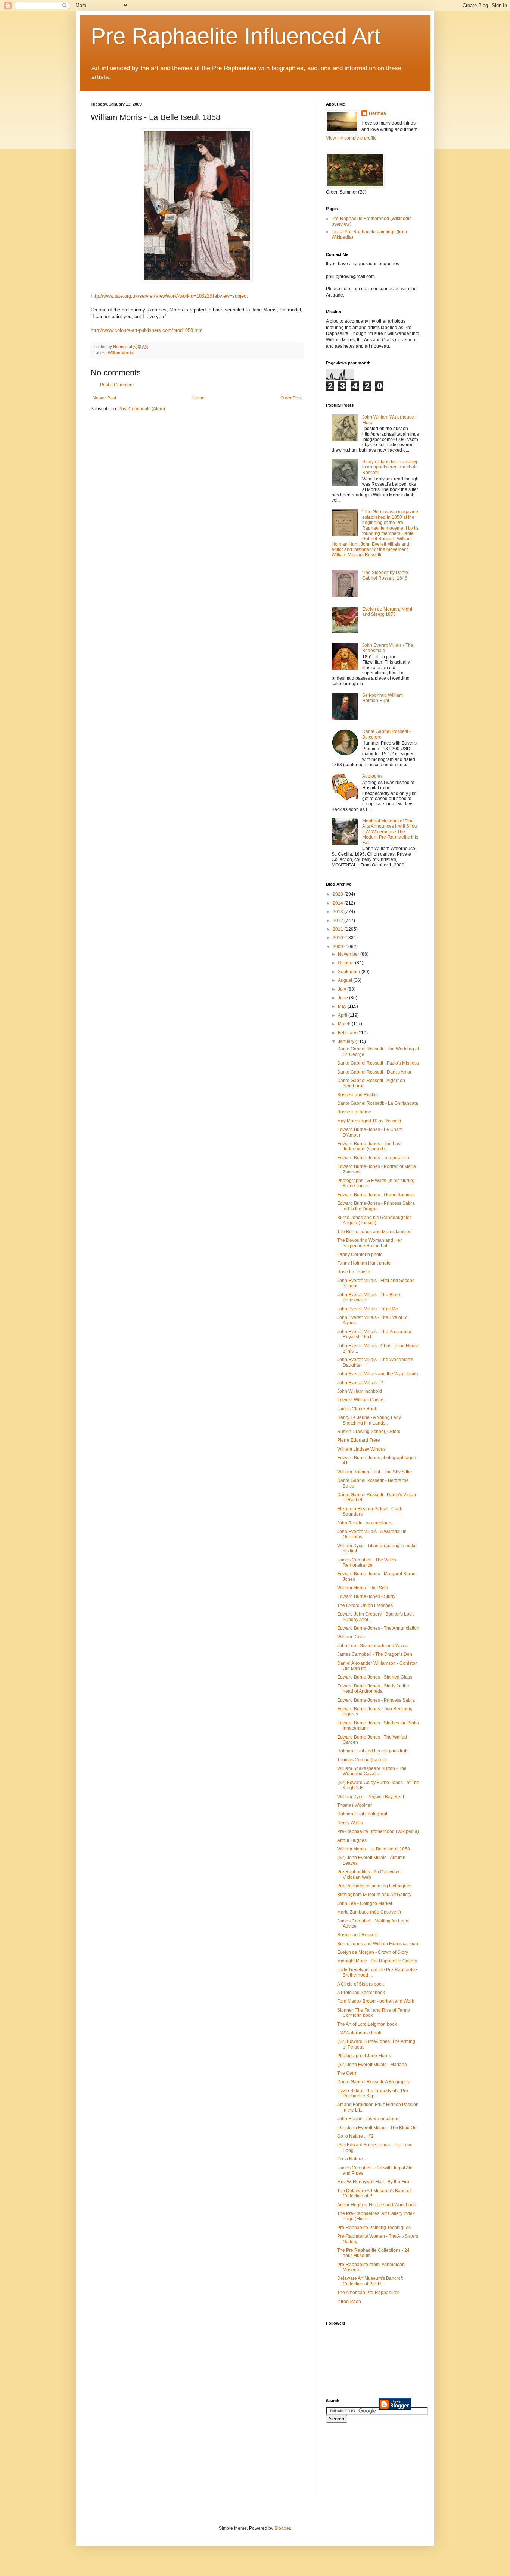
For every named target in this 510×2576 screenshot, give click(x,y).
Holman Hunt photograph (363, 1814)
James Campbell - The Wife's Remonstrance (367, 1563)
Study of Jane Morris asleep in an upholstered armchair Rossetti (390, 467)
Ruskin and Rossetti (357, 1935)
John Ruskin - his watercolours (368, 2119)
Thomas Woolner (354, 1805)
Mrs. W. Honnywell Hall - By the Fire (373, 2182)
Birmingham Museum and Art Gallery (374, 1895)
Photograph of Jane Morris (364, 2056)
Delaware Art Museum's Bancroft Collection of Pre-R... (370, 2281)
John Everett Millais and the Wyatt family (378, 1374)
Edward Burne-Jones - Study (366, 1596)
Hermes (377, 113)
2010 (338, 938)
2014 (338, 903)
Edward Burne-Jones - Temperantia (373, 1158)
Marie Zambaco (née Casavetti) (369, 1912)
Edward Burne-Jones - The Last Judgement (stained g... (369, 1146)
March (345, 1024)
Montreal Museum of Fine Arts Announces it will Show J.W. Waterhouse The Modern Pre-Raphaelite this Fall (390, 832)
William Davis (351, 1637)
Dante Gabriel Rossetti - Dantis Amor (374, 1072)
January (347, 1041)
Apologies (372, 776)
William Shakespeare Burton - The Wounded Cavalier (372, 1771)
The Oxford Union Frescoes (365, 1605)
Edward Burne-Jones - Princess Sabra (376, 1700)
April (343, 1015)
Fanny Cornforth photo (360, 1254)
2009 (338, 947)
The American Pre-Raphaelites (368, 2293)
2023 (338, 894)
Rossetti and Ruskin (357, 1095)
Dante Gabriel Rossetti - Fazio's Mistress (378, 1063)
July (343, 989)
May (343, 1006)
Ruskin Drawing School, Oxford (369, 1432)
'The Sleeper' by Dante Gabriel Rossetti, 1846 (385, 575)
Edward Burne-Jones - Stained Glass (375, 1677)
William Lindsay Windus (361, 1449)
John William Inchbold (360, 1391)
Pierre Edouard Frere (359, 1440)
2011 (338, 929)
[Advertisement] (360, 2462)
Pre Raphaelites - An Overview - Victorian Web (369, 1874)
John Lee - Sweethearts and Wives (372, 1646)
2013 (338, 912)
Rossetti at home (354, 1112)
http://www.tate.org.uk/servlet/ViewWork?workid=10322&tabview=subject (169, 296)
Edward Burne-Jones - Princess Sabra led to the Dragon (376, 1206)
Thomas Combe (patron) (362, 1760)
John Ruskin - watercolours (365, 1523)
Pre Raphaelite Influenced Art (236, 36)
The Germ (347, 2073)
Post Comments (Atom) (142, 409)
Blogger (282, 2528)
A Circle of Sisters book (360, 1984)
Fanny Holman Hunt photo (364, 1263)
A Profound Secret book (361, 1993)
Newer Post (104, 398)
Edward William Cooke (360, 1400)
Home (198, 398)
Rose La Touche (354, 1272)
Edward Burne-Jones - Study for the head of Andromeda (373, 1689)
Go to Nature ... (352, 2159)
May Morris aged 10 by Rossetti (369, 1121)
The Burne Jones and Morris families (374, 1232)
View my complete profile (351, 138)
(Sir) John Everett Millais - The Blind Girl (377, 2128)
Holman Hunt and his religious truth (373, 1751)
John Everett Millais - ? (360, 1383)
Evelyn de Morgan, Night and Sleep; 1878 (387, 612)
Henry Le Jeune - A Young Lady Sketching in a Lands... (369, 1420)
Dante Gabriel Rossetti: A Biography (373, 2082)
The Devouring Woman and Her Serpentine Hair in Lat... (369, 1243)
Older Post (291, 398)
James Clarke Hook (357, 1409)
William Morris (120, 353)
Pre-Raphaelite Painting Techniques (374, 2228)
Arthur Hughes (352, 1840)
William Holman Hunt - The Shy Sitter (375, 1472)
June (343, 998)
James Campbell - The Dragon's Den (375, 1654)
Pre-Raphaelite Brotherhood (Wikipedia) (378, 1831)
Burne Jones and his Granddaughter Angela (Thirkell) (374, 1220)
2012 (338, 921)
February (348, 1033)
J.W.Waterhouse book (359, 2033)
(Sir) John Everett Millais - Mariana (372, 2065)
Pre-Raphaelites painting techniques (374, 1886)
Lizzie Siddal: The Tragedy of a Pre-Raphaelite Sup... (373, 2093)
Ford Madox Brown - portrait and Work (376, 2001)
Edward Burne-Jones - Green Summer (376, 1195)
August (346, 980)
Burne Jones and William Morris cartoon (378, 1944)
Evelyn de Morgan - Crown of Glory (373, 1952)
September (350, 972)
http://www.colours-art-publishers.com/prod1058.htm (147, 330)
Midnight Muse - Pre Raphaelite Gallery (377, 1961)
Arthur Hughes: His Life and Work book (377, 2205)
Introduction (349, 2301)
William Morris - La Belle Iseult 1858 (374, 1849)
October (346, 963)
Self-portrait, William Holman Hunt (382, 698)
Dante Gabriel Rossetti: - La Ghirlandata (378, 1103)
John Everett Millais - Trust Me (368, 1309)
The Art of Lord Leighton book (367, 2024)
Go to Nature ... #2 (355, 2136)
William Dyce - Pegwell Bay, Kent (371, 1797)
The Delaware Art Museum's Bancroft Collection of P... (374, 2193)
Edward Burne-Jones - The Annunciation (378, 1628)
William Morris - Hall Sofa (363, 1588)
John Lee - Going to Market (365, 1903)
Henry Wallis (350, 1823)
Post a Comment (117, 385)
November (349, 954)
